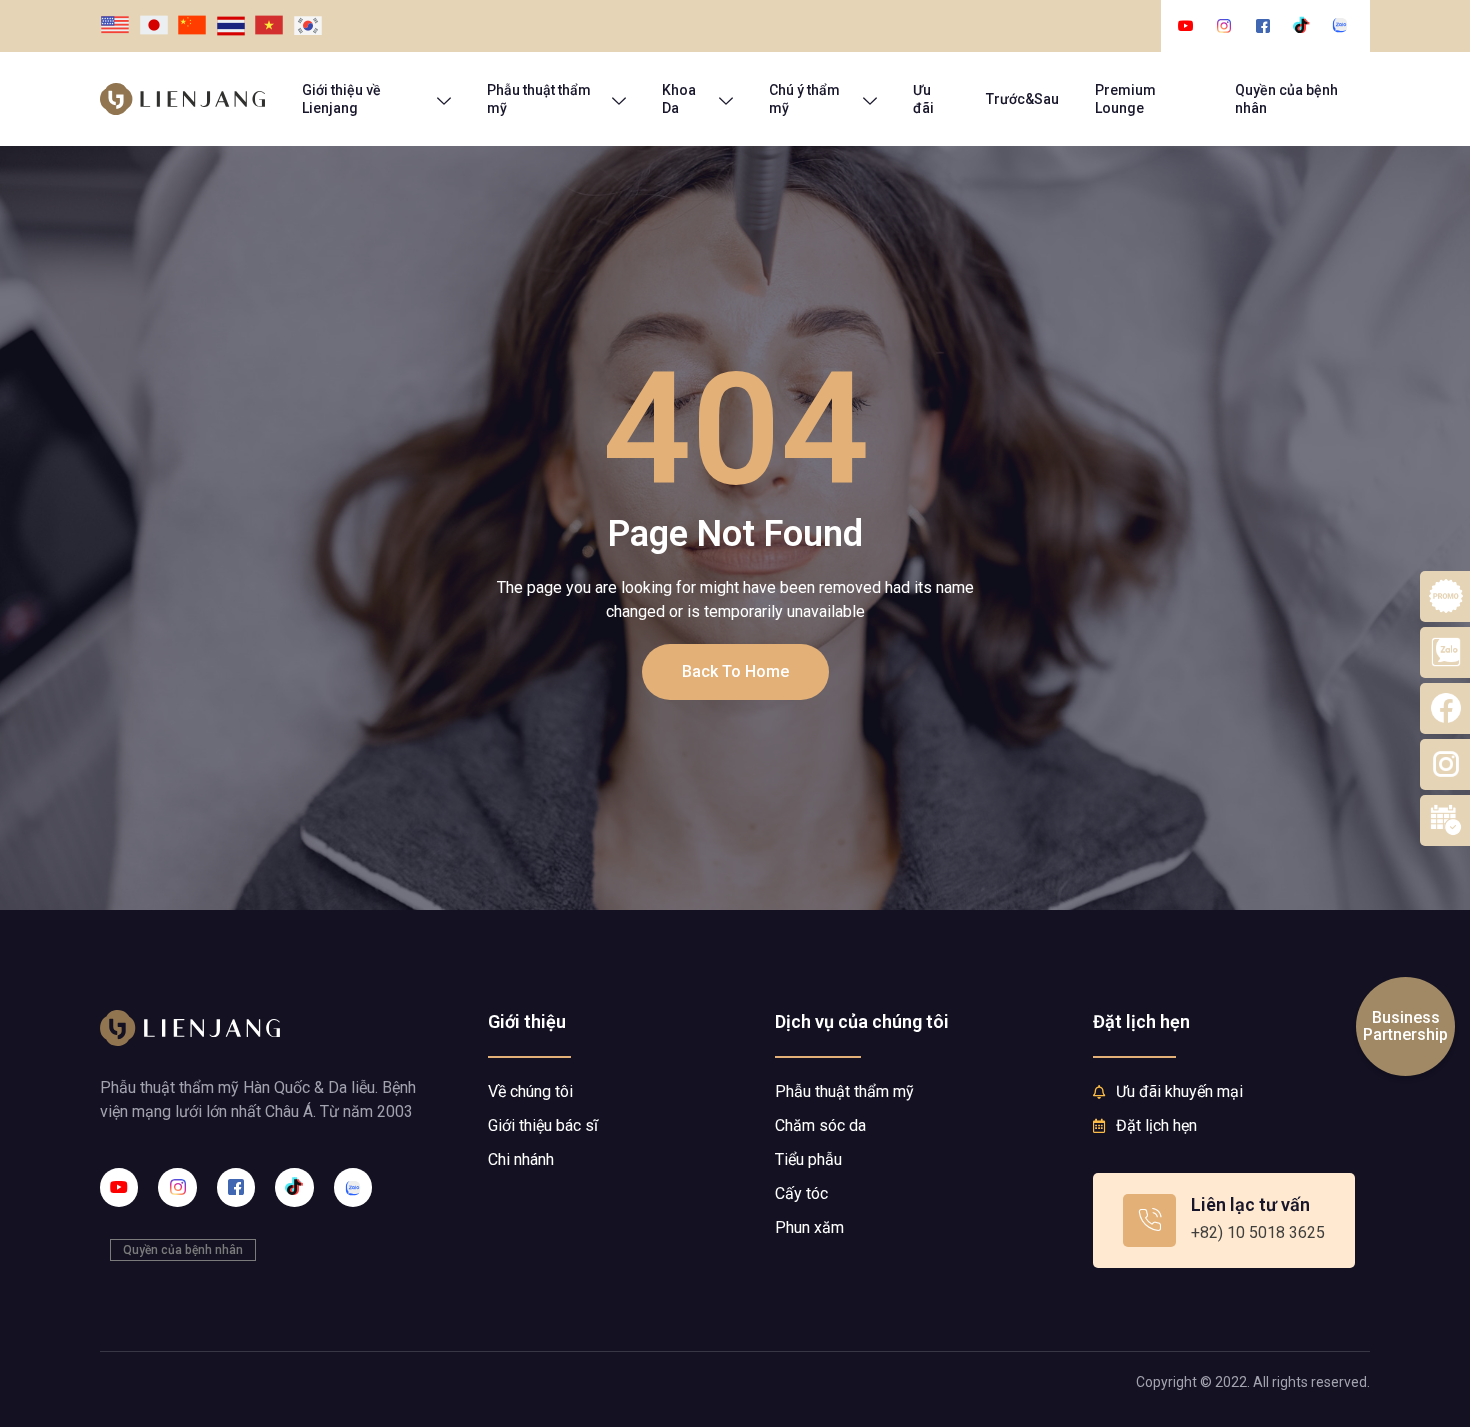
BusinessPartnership (1405, 1026)
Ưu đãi (923, 99)
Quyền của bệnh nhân (1286, 99)
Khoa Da (679, 99)
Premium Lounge (1125, 99)
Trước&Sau (1022, 99)
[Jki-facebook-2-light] (236, 1187)
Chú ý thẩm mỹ (804, 99)
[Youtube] (119, 1187)
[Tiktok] (294, 1187)
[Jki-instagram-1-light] (177, 1187)
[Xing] (353, 1187)
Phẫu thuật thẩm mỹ (539, 99)
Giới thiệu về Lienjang (341, 99)
